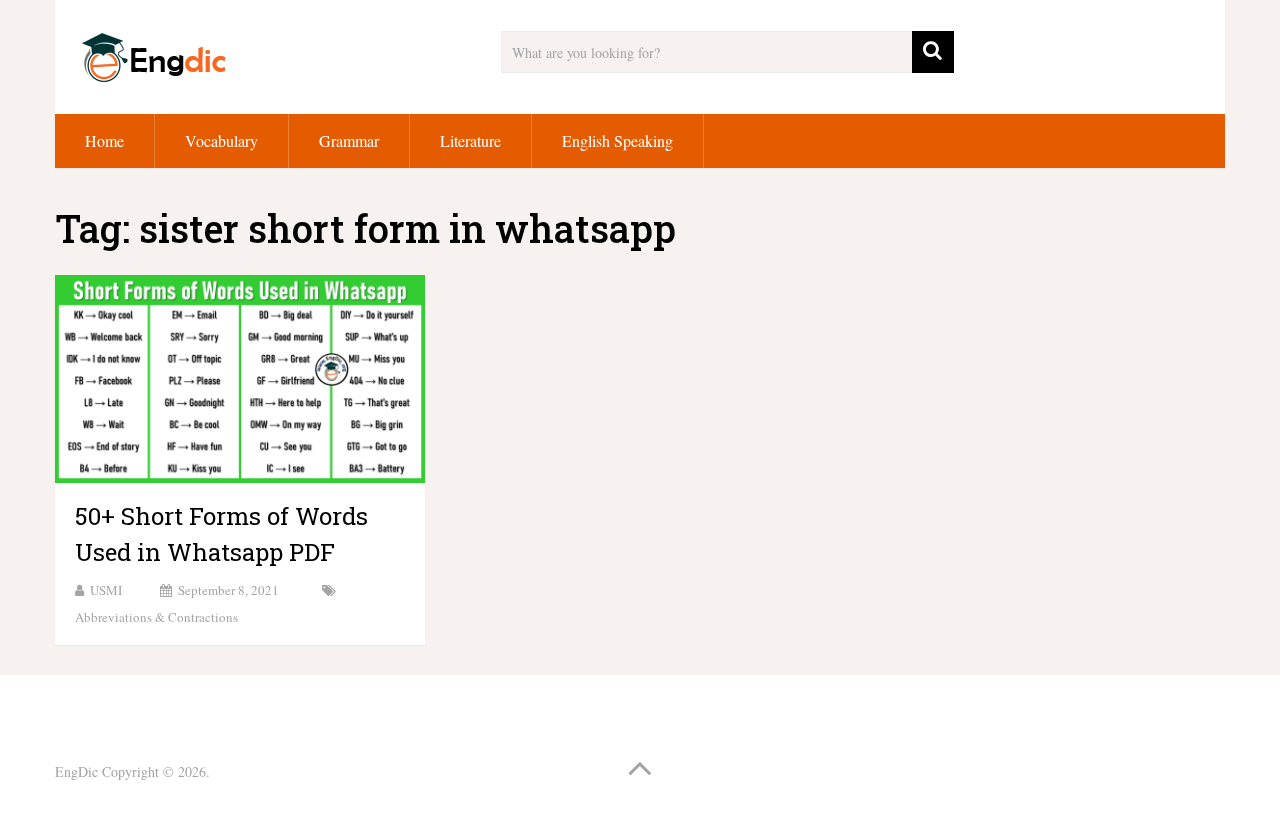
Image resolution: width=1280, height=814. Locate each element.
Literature (470, 140)
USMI (106, 590)
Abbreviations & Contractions (156, 617)
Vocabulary (221, 140)
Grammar (349, 140)
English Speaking (617, 140)
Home (104, 140)
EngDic (76, 771)
